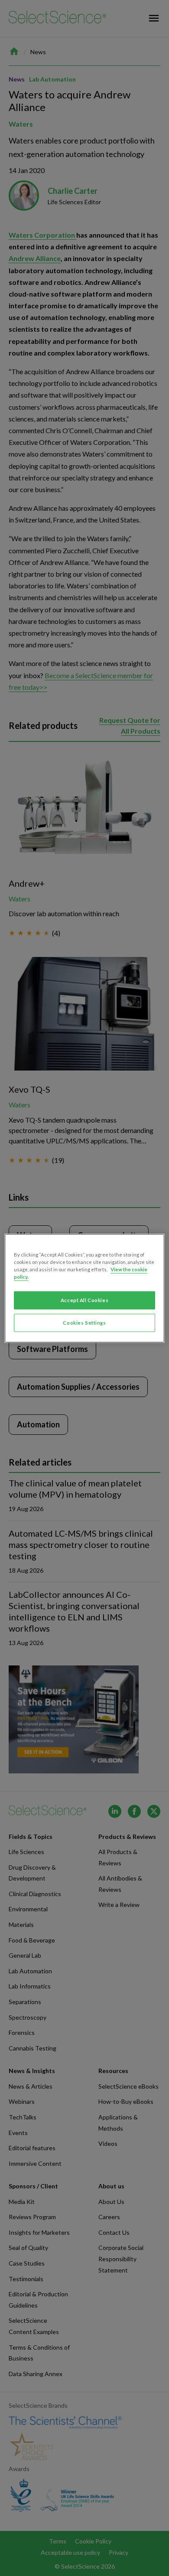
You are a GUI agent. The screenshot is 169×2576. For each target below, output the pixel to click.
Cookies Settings (84, 1323)
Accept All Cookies (84, 1300)
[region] (85, 1288)
